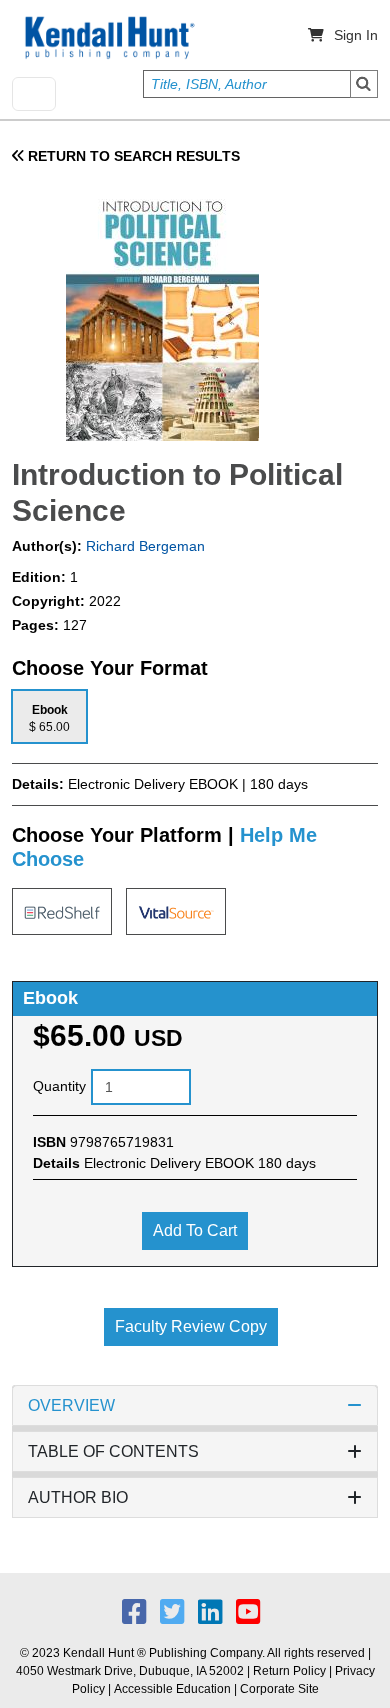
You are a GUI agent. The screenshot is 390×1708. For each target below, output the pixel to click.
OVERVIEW (71, 1405)
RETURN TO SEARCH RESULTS (132, 156)
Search (364, 84)
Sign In (356, 35)
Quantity (59, 1086)
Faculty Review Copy (191, 1326)
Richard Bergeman (143, 546)
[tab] (49, 716)
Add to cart (195, 1230)
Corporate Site (279, 1689)
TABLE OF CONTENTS (113, 1451)
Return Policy (289, 1671)
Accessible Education (172, 1689)
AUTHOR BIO (78, 1497)
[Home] (108, 38)
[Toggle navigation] (34, 94)
